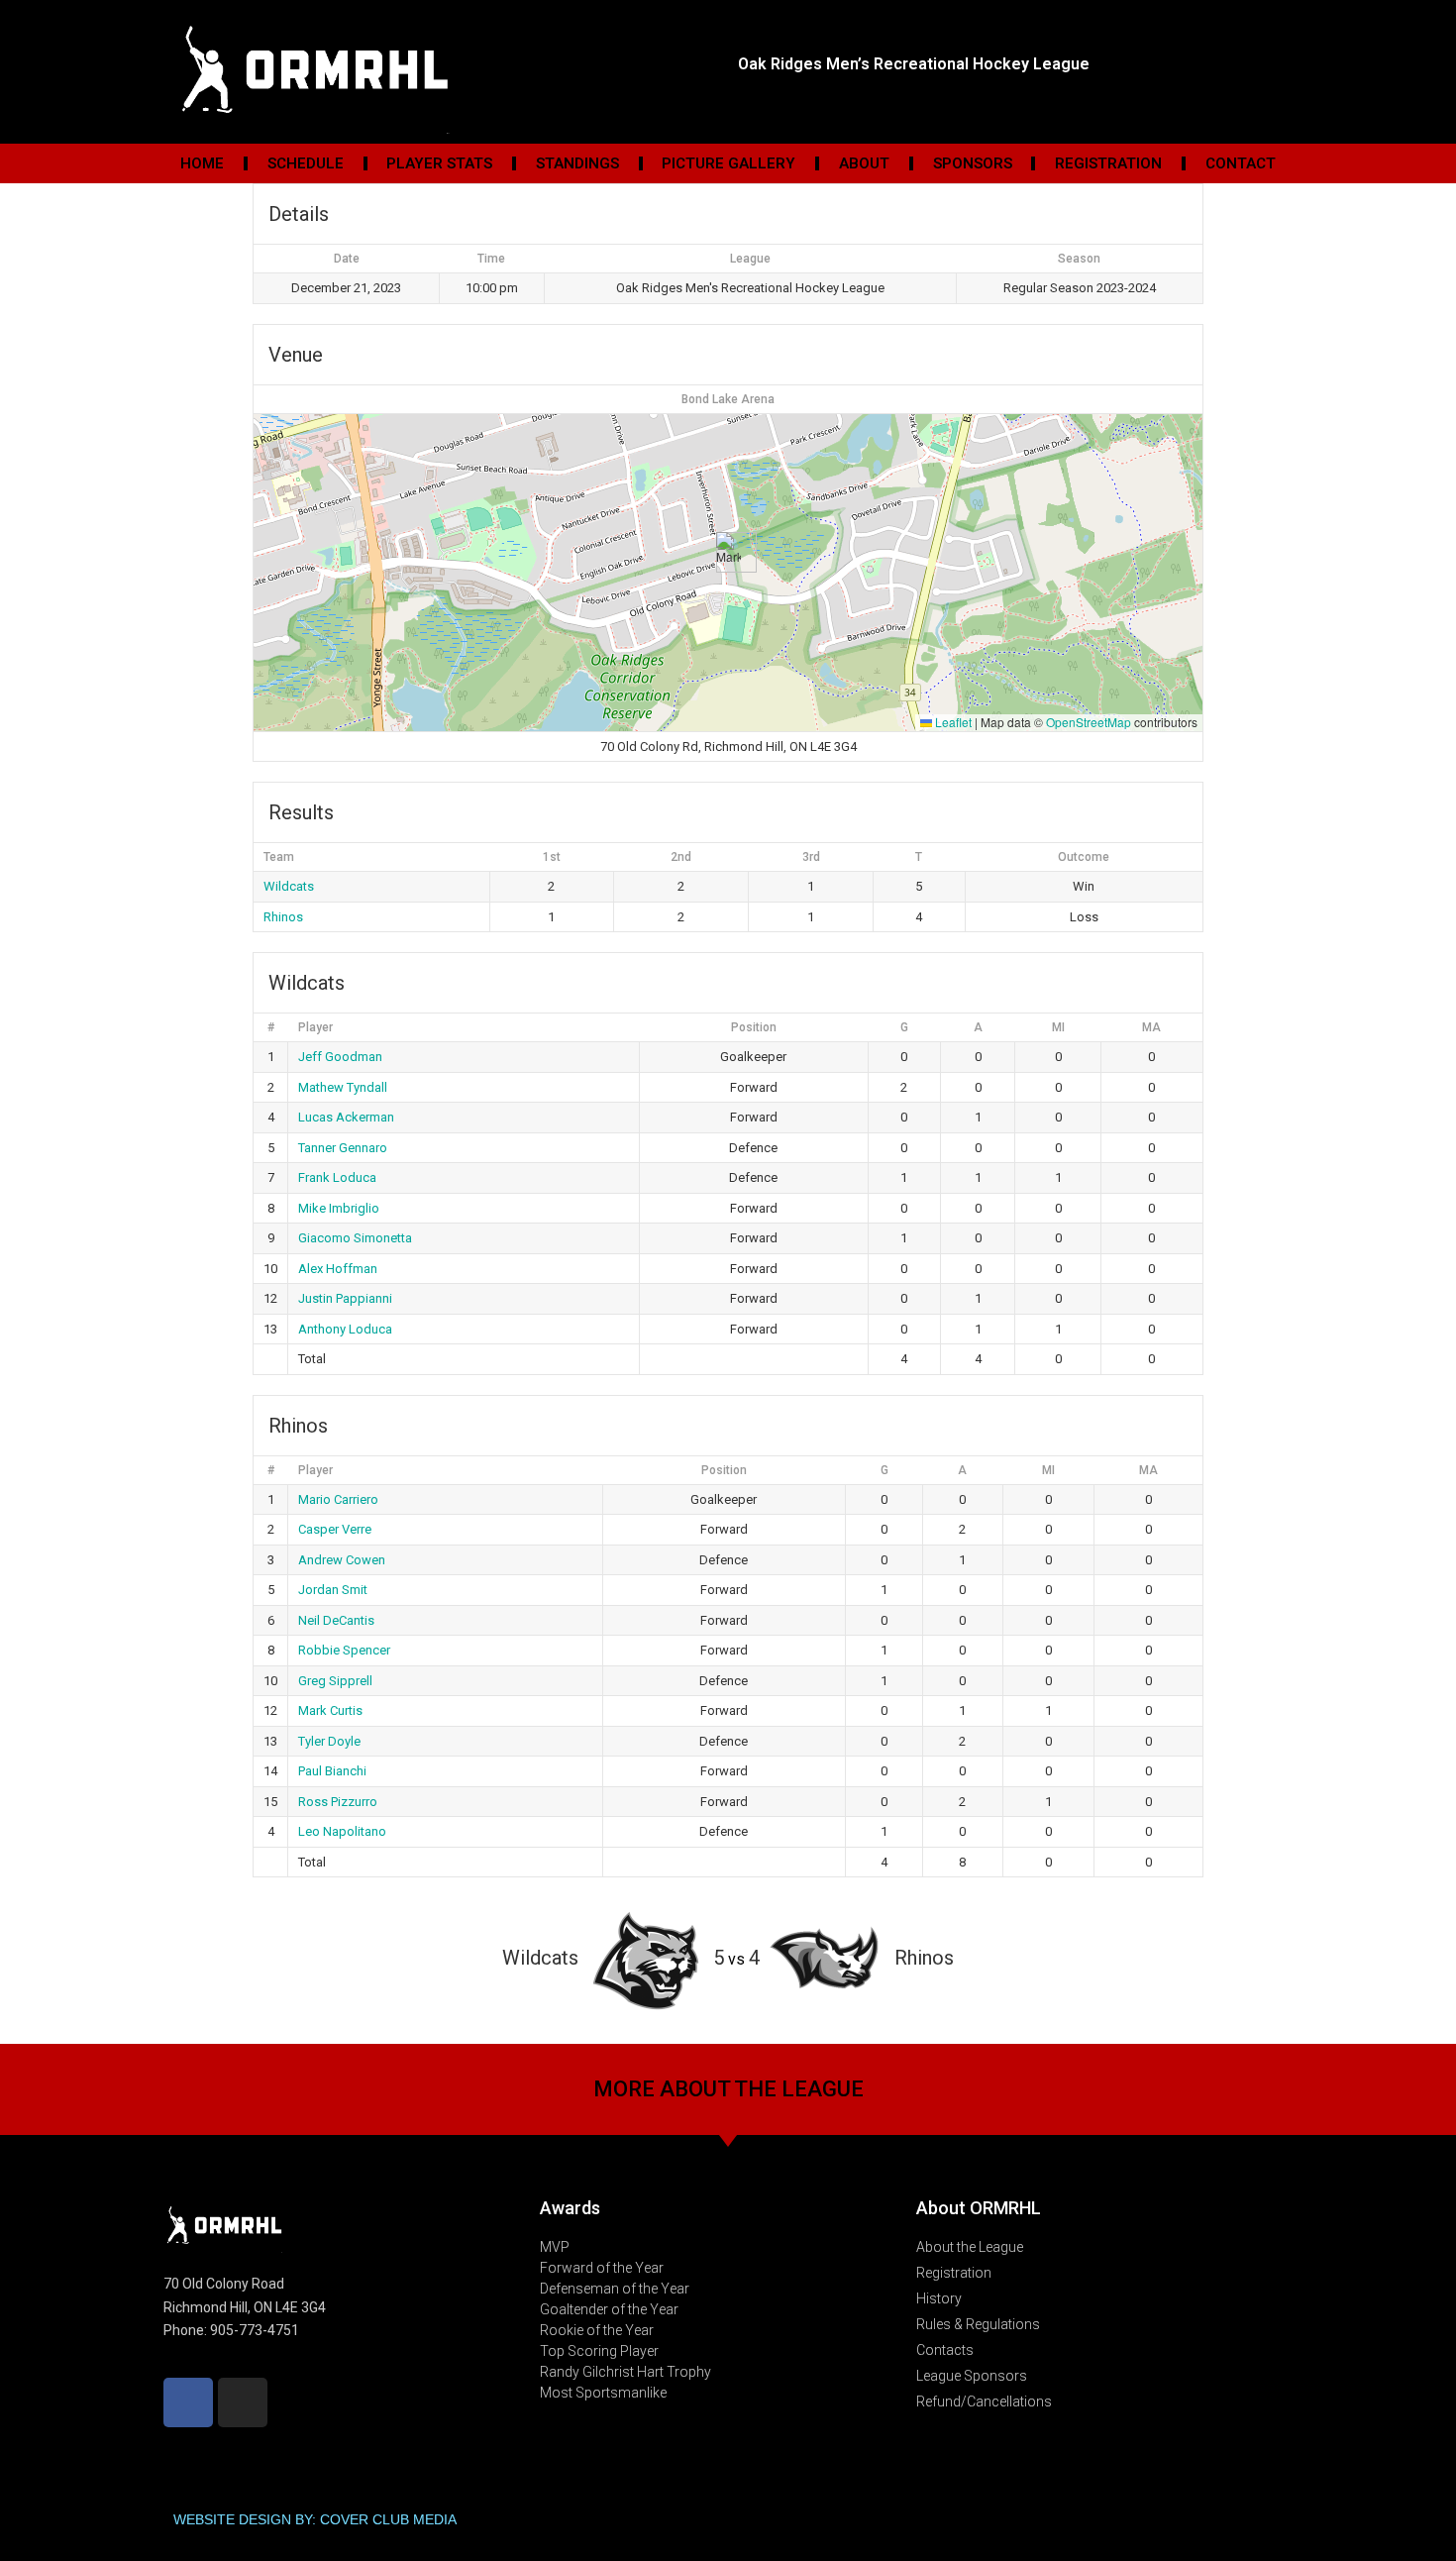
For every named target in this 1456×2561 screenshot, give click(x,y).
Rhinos (283, 917)
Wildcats (289, 886)
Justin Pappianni (345, 1298)
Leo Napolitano (342, 1831)
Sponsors (973, 163)
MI (1058, 1027)
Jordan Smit (333, 1590)
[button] (728, 552)
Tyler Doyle (329, 1741)
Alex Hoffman (338, 1269)
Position (754, 1027)
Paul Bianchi (332, 1771)
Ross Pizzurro (338, 1802)
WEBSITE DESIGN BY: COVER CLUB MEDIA (315, 2519)
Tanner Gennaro (343, 1148)
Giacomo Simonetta (355, 1238)
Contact (1241, 163)
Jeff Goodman (340, 1057)
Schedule (306, 163)
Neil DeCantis (336, 1620)
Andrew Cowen (342, 1560)
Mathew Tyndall (343, 1087)
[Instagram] (243, 2402)
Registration (1108, 163)
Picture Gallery (728, 163)
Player (315, 1027)
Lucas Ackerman (346, 1117)
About (864, 163)
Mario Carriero (338, 1499)
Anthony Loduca (345, 1329)
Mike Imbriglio (339, 1208)
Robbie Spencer (344, 1650)
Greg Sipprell (335, 1681)
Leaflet (952, 722)
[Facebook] (188, 2402)
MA (1151, 1027)
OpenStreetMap (1089, 722)
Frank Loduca (337, 1177)
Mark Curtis (330, 1710)
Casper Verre (335, 1529)
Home (202, 163)
